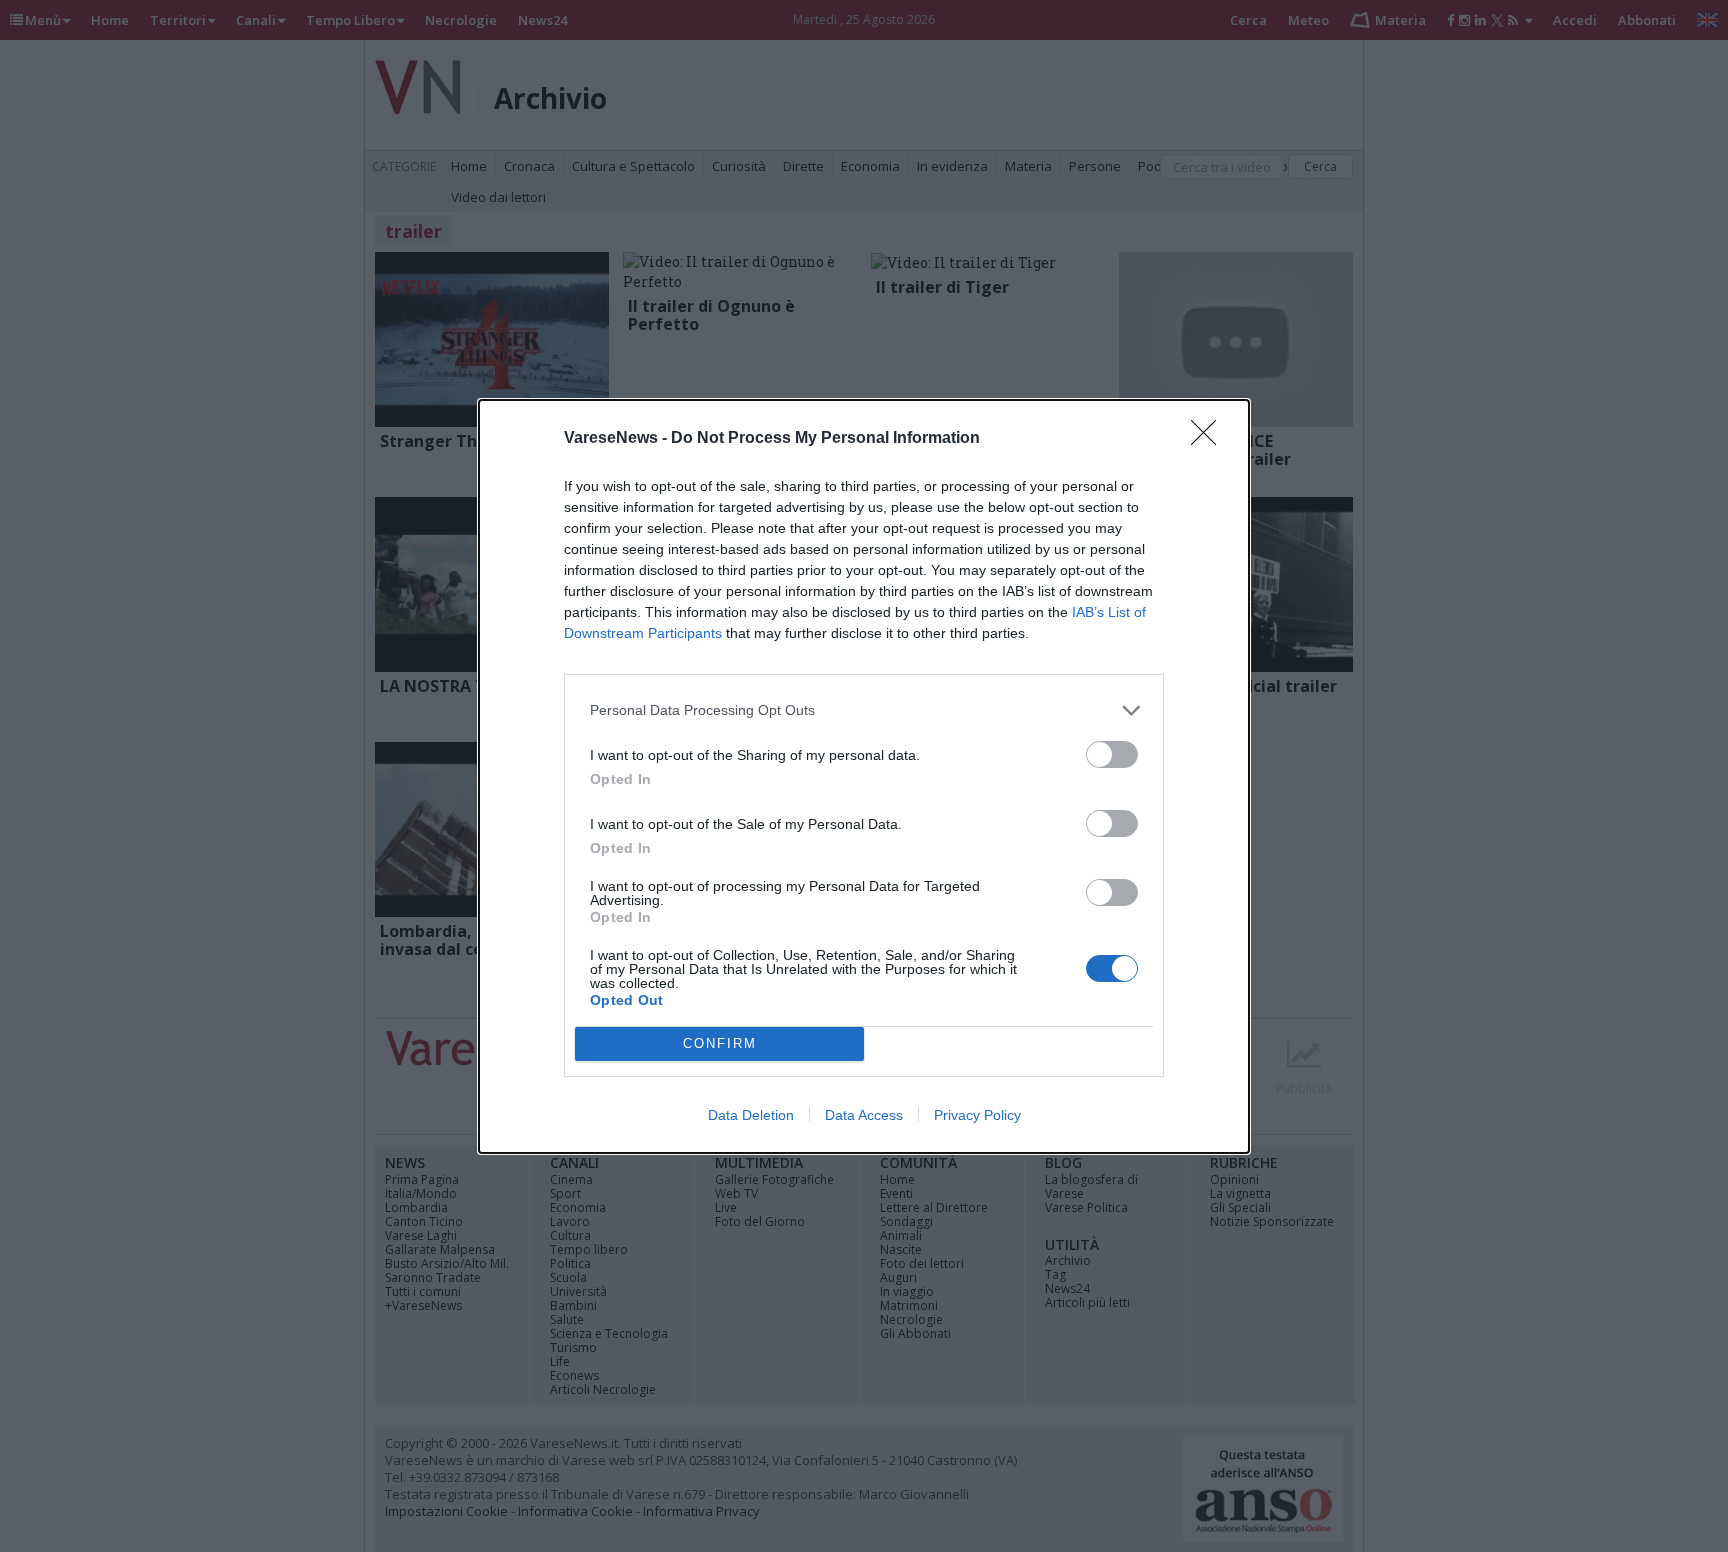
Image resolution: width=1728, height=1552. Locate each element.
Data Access (864, 1115)
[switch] (1112, 754)
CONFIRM (720, 1043)
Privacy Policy (977, 1115)
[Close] (1210, 439)
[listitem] (864, 710)
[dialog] (864, 776)
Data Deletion (751, 1115)
